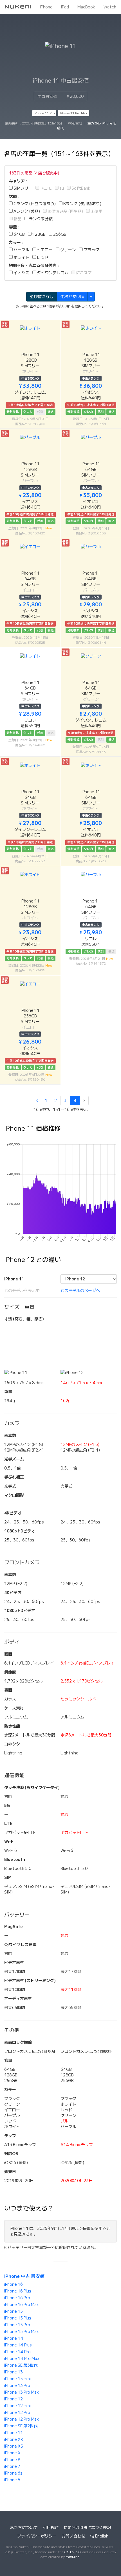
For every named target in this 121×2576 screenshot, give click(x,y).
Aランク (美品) (26, 211)
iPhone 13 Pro (17, 2385)
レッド (42, 257)
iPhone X (12, 2453)
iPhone (46, 7)
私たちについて (24, 2528)
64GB (19, 234)
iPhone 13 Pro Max (22, 2392)
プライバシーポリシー (37, 2536)
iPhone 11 (14, 2433)
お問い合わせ (73, 2536)
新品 (17, 219)
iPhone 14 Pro (17, 2352)
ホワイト (21, 257)
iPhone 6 (12, 2480)
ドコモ (45, 188)
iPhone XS (14, 2446)
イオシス (21, 273)
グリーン (68, 250)
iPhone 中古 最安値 (24, 2276)
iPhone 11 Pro (44, 113)
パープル (21, 250)
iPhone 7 (12, 2466)
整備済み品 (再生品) (65, 211)
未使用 (96, 211)
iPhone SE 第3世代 (21, 2365)
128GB (39, 234)
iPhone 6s (13, 2473)
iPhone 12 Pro (17, 2412)
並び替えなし (42, 297)
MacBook (86, 7)
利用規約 (51, 2528)
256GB (59, 234)
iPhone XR (14, 2439)
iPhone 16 (14, 2284)
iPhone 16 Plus (18, 2291)
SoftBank (80, 188)
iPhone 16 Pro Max (22, 2305)
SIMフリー (23, 188)
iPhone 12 (14, 2399)
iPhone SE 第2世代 (21, 2426)
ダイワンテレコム (52, 273)
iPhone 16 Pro (17, 2298)
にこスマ (83, 273)
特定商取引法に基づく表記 (87, 2528)
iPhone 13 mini (17, 2379)
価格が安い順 (72, 297)
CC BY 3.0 (72, 2552)
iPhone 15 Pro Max (22, 2332)
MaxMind (73, 2557)
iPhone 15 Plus (18, 2318)
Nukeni (18, 7)
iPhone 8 (12, 2460)
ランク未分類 (40, 219)
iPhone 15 (14, 2311)
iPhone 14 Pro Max (22, 2359)
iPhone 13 (14, 2372)
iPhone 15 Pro (17, 2325)
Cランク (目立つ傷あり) (34, 204)
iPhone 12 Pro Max (22, 2419)
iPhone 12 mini (17, 2406)
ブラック (91, 250)
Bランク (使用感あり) (82, 204)
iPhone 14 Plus (18, 2345)
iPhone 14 (14, 2338)
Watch (110, 7)
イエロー (44, 250)
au (61, 188)
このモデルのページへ (80, 1291)
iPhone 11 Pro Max (73, 113)
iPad (65, 7)
